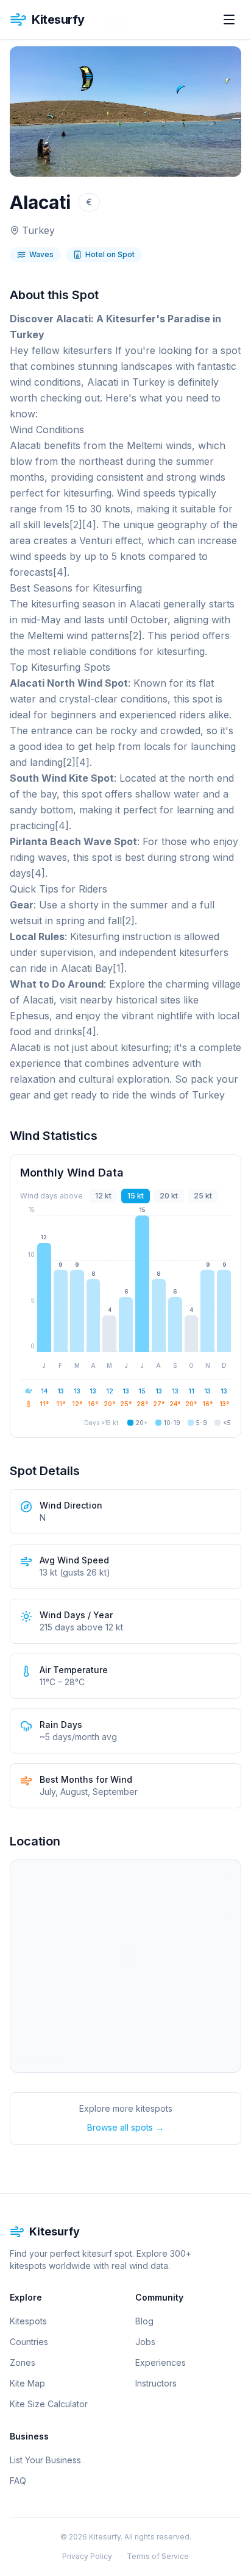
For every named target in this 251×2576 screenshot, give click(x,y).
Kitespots (28, 2321)
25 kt (203, 1196)
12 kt (103, 1196)
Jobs (145, 2342)
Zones (23, 2362)
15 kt (136, 1196)
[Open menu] (229, 19)
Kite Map (27, 2383)
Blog (144, 2321)
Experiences (161, 2362)
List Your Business (45, 2460)
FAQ (18, 2481)
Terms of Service (158, 2556)
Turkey (38, 230)
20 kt (169, 1196)
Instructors (156, 2383)
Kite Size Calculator (49, 2404)
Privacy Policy (87, 2556)
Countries (29, 2342)
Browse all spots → (125, 2127)
